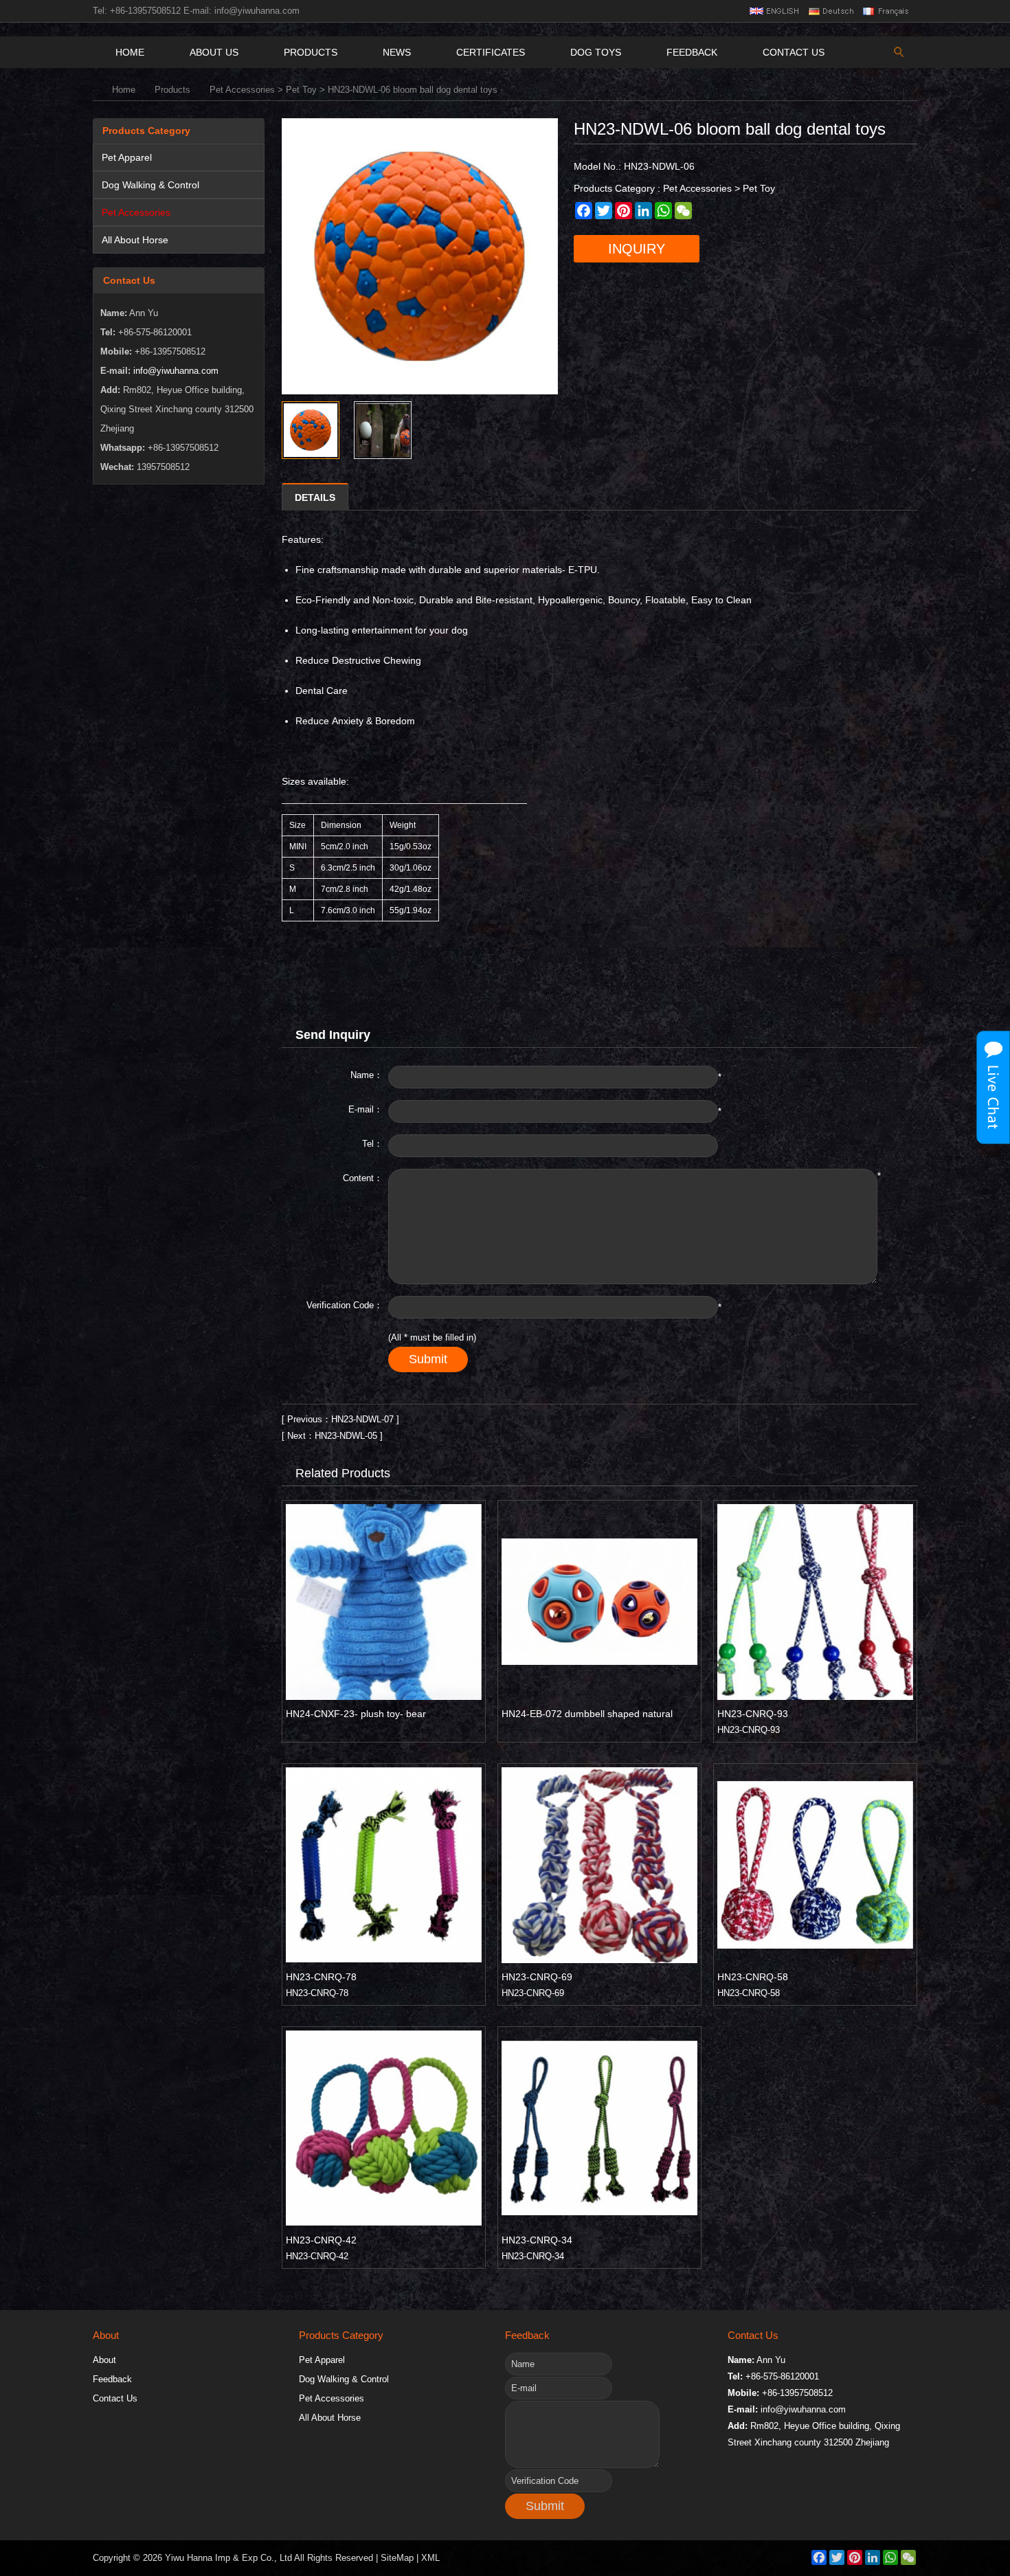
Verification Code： (345, 1305)
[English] (774, 11)
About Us (214, 52)
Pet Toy (301, 90)
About (104, 2360)
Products (311, 52)
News (397, 52)
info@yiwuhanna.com (257, 11)
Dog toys (596, 52)
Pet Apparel (127, 157)
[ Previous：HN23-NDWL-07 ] (340, 1419)
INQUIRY (637, 249)
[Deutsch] (830, 11)
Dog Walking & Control (150, 185)
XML (430, 2558)
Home (130, 52)
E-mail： (366, 1109)
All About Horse (135, 240)
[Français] (887, 11)
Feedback (692, 52)
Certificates (491, 52)
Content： (363, 1178)
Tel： (372, 1144)
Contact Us (794, 52)
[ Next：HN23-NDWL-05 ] (332, 1436)
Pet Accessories (242, 90)
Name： (367, 1075)
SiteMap (397, 2558)
